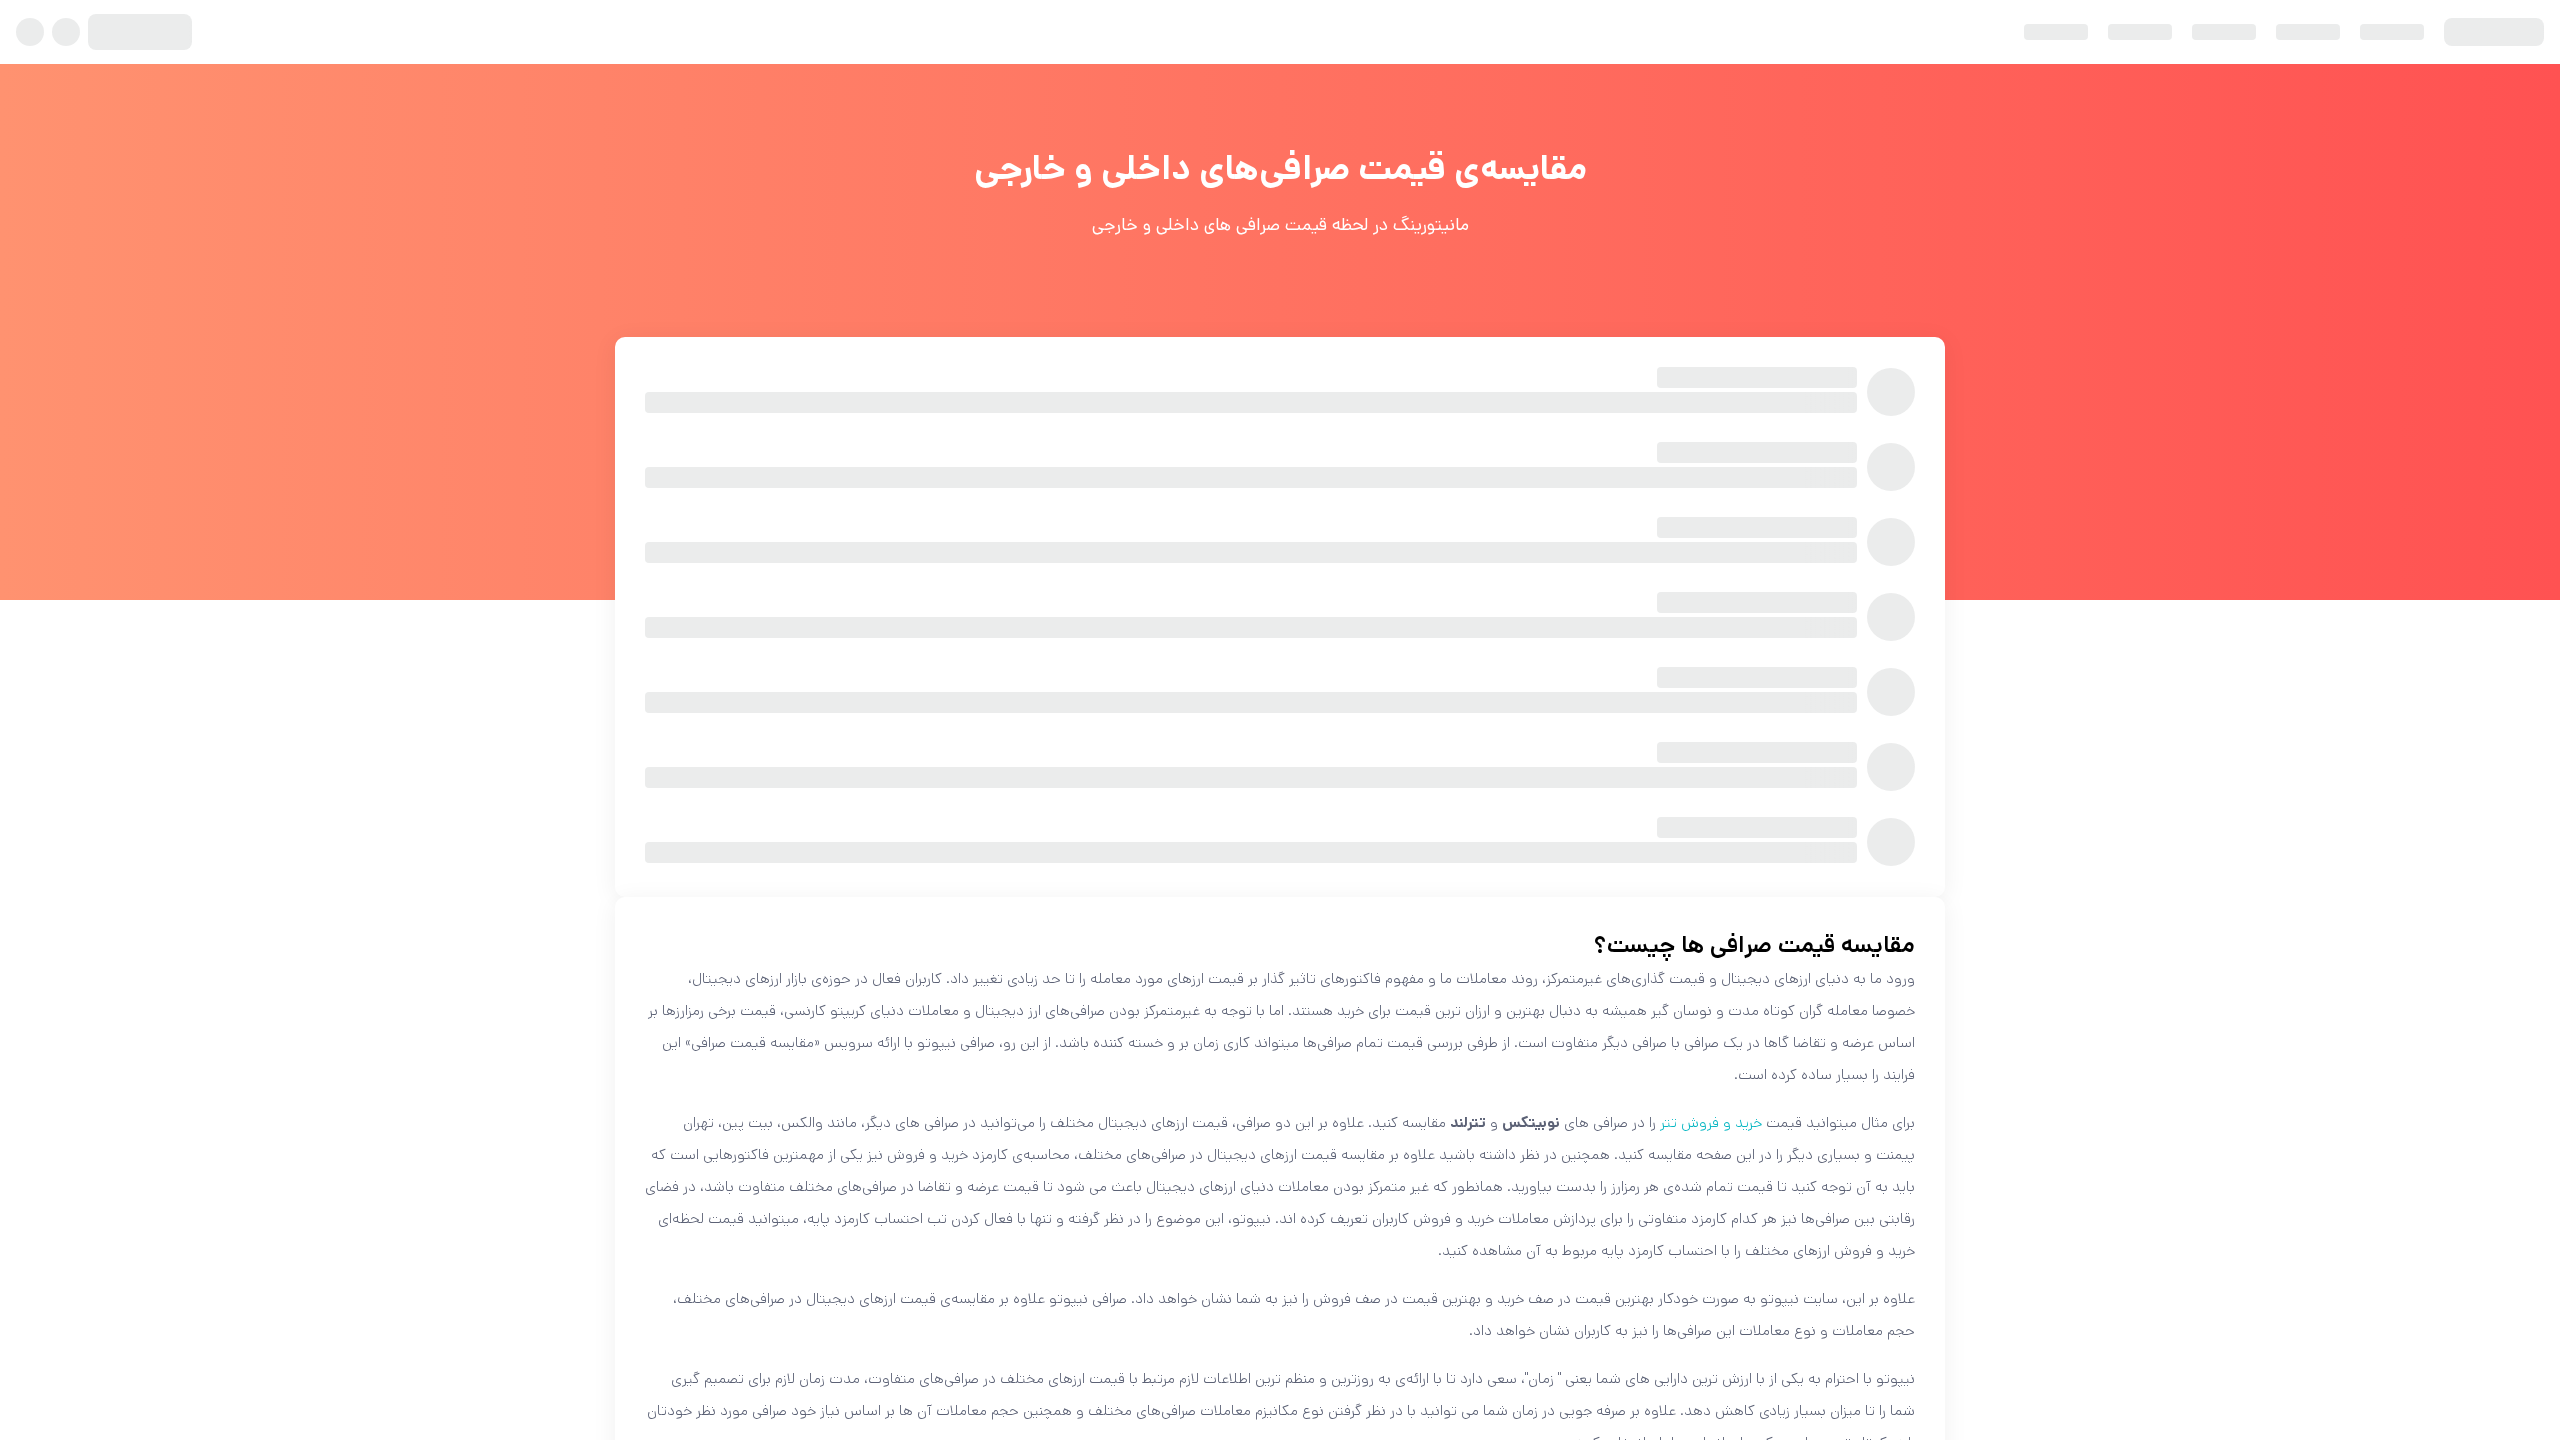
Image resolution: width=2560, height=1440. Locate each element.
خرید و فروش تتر (1711, 1122)
